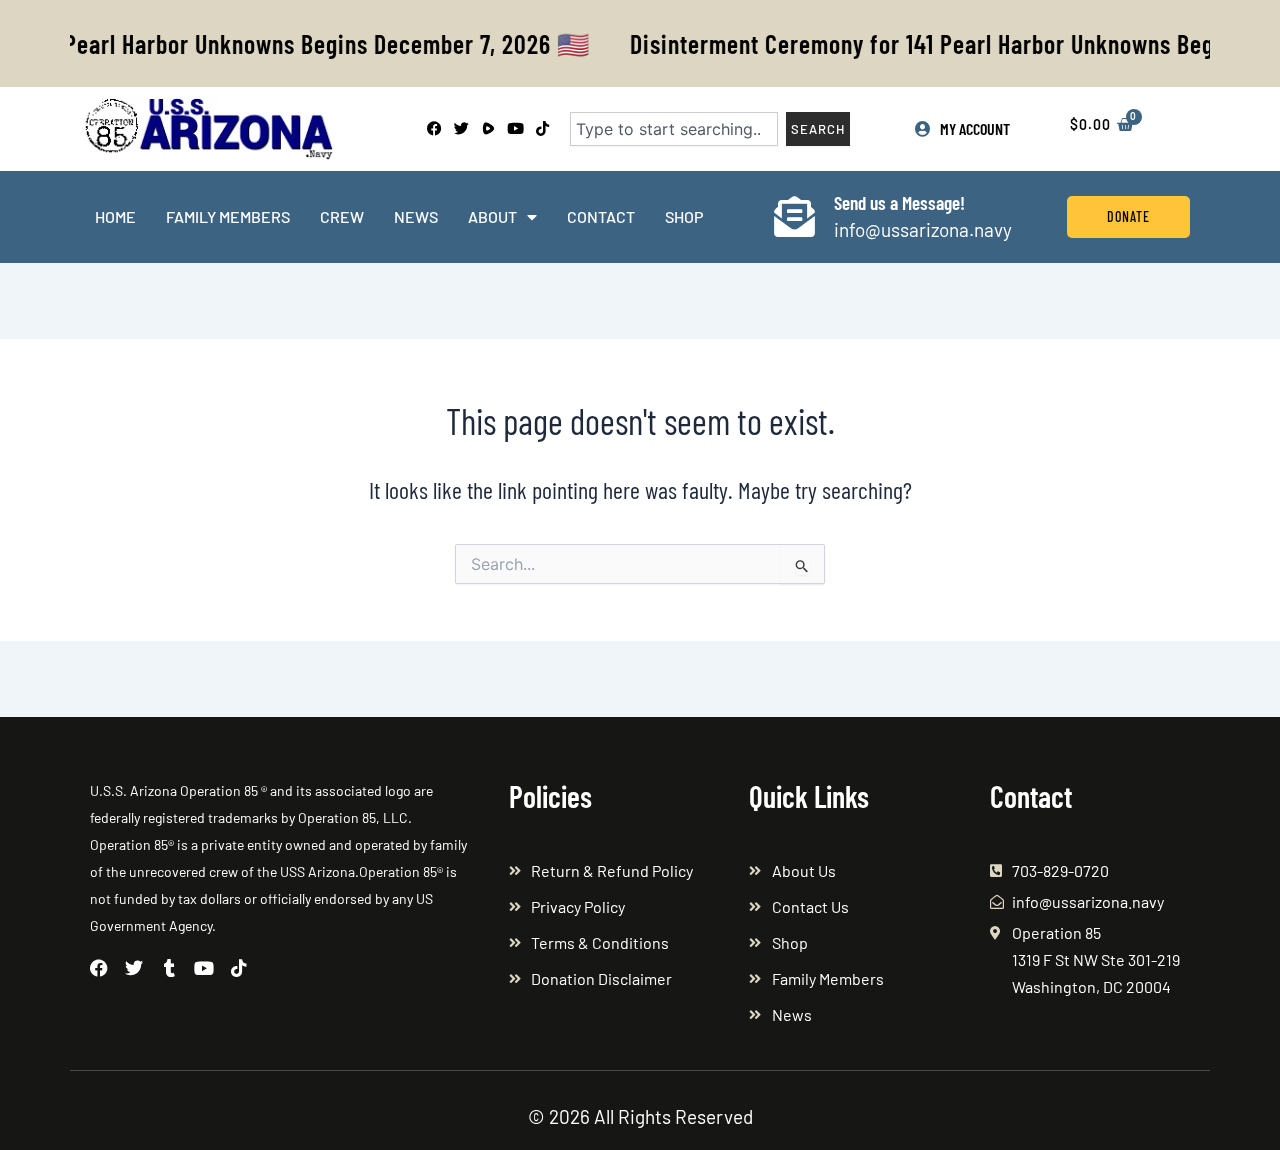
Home (115, 216)
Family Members (228, 216)
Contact (601, 216)
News (416, 216)
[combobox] (674, 129)
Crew (342, 216)
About (492, 216)
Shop (684, 216)
